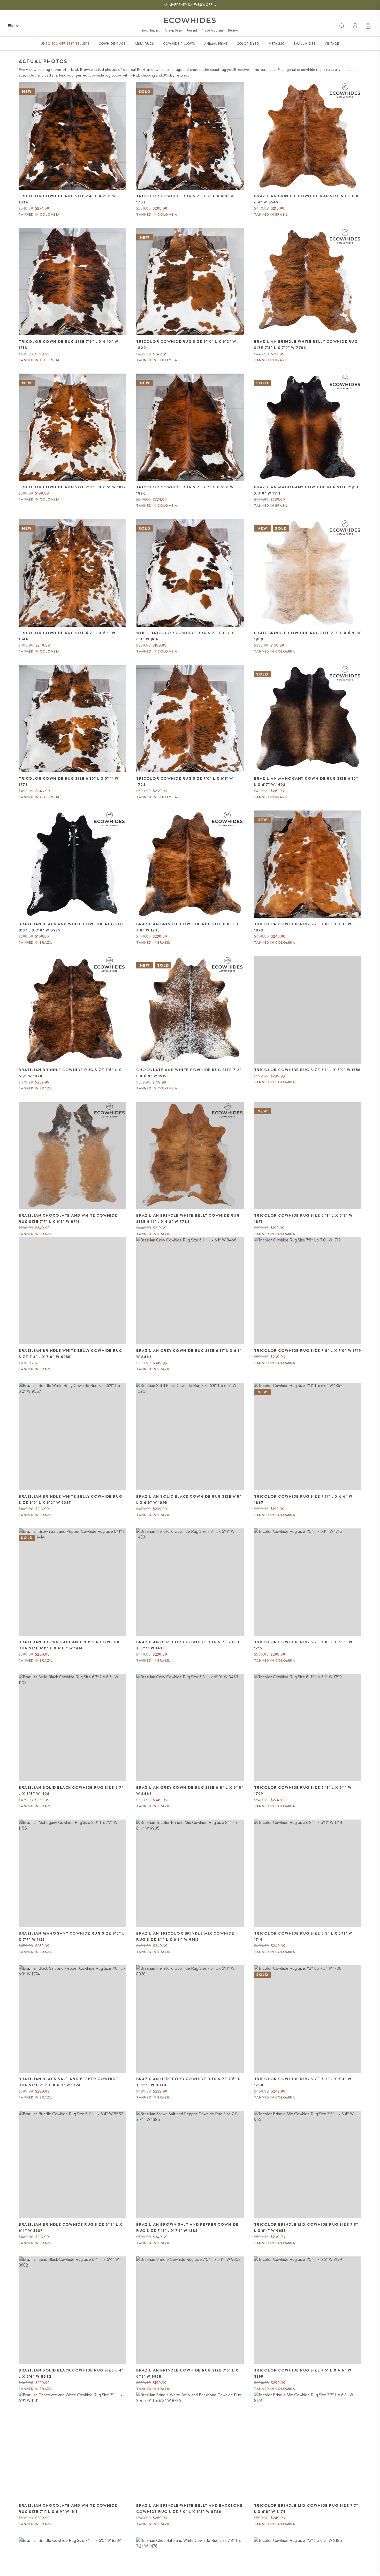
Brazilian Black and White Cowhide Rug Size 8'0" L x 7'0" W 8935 (72, 927)
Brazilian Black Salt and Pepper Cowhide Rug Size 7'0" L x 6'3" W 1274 (69, 2082)
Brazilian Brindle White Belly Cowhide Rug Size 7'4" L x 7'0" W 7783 (306, 345)
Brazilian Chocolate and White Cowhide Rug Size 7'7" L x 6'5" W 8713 (68, 1218)
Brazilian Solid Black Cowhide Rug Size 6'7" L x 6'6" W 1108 (71, 1791)
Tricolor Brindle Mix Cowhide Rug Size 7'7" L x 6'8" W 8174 (306, 2509)
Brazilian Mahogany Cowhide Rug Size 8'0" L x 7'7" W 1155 (72, 1936)
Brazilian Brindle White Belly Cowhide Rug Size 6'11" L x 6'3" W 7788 (188, 1218)
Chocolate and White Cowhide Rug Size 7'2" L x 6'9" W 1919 (189, 1073)
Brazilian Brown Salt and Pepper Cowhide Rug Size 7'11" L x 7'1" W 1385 (187, 2228)
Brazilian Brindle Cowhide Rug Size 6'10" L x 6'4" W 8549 (306, 199)
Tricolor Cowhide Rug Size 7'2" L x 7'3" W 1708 (303, 2082)
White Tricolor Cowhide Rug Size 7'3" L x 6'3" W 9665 (185, 636)
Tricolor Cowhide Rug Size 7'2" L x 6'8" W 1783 (185, 199)
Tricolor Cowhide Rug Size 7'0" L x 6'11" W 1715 (303, 1645)
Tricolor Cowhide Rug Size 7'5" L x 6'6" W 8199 (303, 2373)
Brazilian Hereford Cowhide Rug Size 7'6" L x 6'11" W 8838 (188, 2082)
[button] (369, 26)
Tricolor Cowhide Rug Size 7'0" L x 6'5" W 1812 (72, 487)
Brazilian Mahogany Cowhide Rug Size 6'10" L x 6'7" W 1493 (306, 782)
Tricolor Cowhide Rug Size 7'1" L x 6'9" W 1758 (307, 1070)
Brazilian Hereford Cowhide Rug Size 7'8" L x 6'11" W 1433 (188, 1645)
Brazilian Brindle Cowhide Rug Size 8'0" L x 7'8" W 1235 (188, 927)
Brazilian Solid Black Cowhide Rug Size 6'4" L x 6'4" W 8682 (71, 2373)
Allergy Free (173, 30)
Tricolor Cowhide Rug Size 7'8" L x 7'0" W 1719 (308, 1351)
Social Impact (150, 30)
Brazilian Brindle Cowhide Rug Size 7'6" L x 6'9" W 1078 (70, 1073)
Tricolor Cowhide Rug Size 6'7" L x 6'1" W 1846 (67, 636)
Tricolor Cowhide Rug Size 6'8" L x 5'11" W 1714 (303, 1936)
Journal (192, 30)
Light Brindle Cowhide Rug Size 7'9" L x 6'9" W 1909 (308, 636)
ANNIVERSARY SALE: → (190, 5)
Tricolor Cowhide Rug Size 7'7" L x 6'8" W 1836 (185, 490)
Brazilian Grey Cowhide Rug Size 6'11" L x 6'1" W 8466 (189, 1354)
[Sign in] (355, 26)
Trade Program (212, 30)
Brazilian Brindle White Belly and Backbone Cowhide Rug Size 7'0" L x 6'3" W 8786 (189, 2509)
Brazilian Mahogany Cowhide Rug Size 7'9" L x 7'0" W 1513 (307, 490)
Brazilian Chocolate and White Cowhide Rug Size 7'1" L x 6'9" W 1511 (68, 2509)
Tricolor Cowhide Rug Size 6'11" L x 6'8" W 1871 (303, 1218)
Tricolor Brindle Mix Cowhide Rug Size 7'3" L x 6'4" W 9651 (306, 2228)
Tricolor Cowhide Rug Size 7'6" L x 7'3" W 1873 (303, 927)
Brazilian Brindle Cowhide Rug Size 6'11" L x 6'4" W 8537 (70, 2228)
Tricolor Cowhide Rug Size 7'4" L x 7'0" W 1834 (67, 199)
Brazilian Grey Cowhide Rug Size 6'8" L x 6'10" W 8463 (190, 1791)
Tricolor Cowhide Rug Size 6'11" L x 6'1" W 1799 (303, 1791)
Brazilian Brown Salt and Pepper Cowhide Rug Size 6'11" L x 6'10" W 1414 (70, 1645)
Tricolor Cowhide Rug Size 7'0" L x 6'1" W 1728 (185, 782)
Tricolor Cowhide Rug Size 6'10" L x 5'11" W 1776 (69, 782)
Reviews (233, 30)
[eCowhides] (190, 20)
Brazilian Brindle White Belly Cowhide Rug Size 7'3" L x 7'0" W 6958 (70, 1354)
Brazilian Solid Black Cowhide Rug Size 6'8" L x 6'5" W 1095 (189, 1499)
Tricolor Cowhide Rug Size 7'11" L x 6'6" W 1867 (303, 1499)
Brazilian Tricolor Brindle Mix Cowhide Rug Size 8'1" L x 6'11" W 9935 (185, 1936)
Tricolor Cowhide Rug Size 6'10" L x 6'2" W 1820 (186, 345)
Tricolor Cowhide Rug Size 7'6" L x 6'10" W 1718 (68, 345)
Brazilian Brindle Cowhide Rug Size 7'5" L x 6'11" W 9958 (187, 2373)
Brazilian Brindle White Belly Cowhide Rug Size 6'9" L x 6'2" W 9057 (70, 1499)
